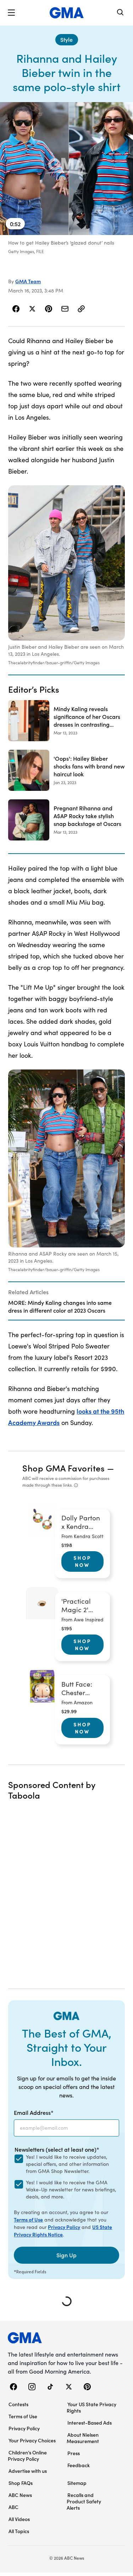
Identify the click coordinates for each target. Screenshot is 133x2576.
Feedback (79, 2465)
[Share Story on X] (32, 309)
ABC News (20, 2495)
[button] (11, 13)
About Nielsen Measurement (83, 2438)
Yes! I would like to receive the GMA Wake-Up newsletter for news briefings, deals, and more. (71, 2189)
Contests (18, 2404)
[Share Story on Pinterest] (49, 309)
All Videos (19, 2519)
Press (74, 2453)
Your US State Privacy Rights (92, 2407)
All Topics (19, 2531)
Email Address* (34, 2112)
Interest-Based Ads (90, 2423)
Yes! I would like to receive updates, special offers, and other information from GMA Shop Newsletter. (67, 2164)
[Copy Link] (81, 309)
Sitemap (77, 2483)
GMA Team (28, 281)
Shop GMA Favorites (63, 1468)
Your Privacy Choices (32, 2440)
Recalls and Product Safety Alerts (84, 2501)
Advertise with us (28, 2471)
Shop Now (82, 1561)
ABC (13, 2507)
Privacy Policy (64, 2227)
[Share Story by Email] (65, 309)
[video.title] (66, 169)
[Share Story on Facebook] (16, 309)
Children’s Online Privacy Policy (27, 2455)
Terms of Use (28, 2219)
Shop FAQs (21, 2483)
